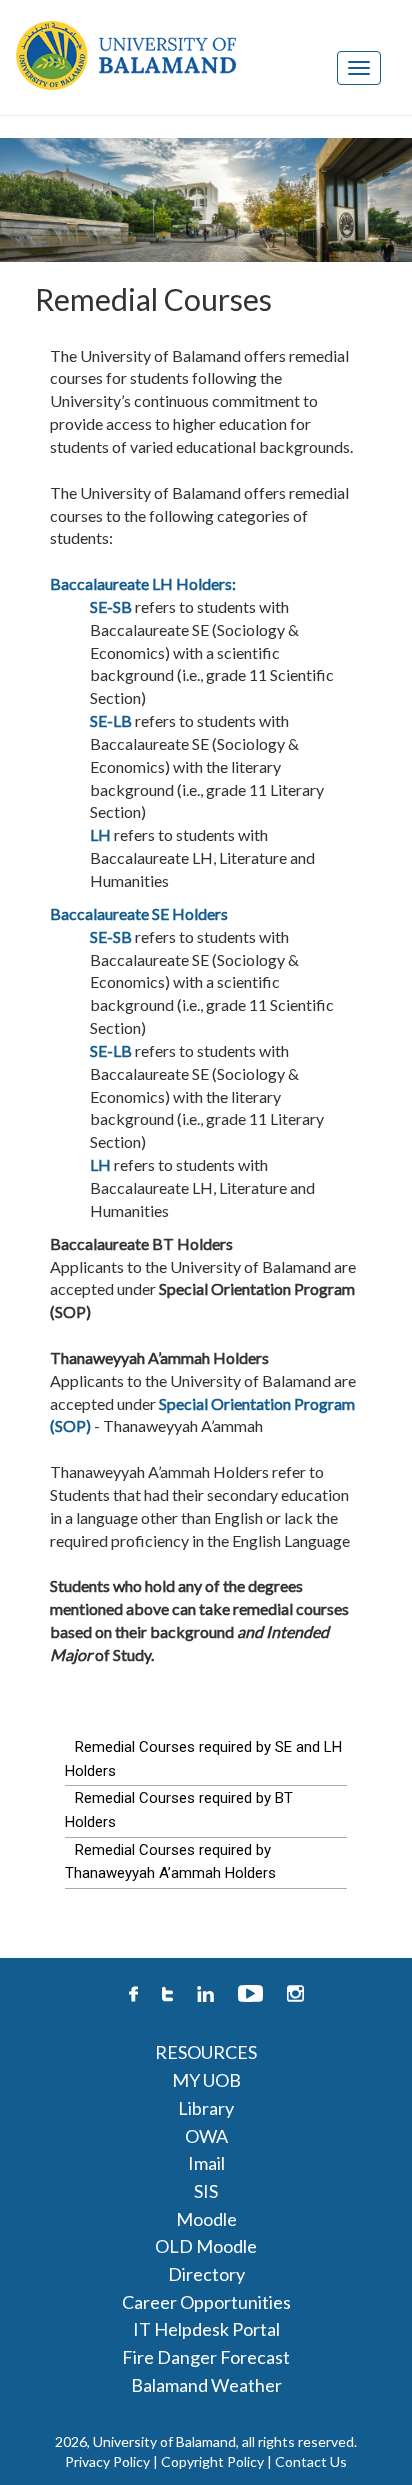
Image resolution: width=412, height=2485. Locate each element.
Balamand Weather (206, 2385)
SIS (206, 2191)
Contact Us (311, 2461)
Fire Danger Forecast (206, 2357)
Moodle (206, 2219)
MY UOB (206, 2080)
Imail (206, 2163)
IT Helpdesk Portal (206, 2329)
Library (206, 2108)
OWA (206, 2136)
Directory (206, 2274)
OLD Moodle (206, 2246)
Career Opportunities (206, 2302)
